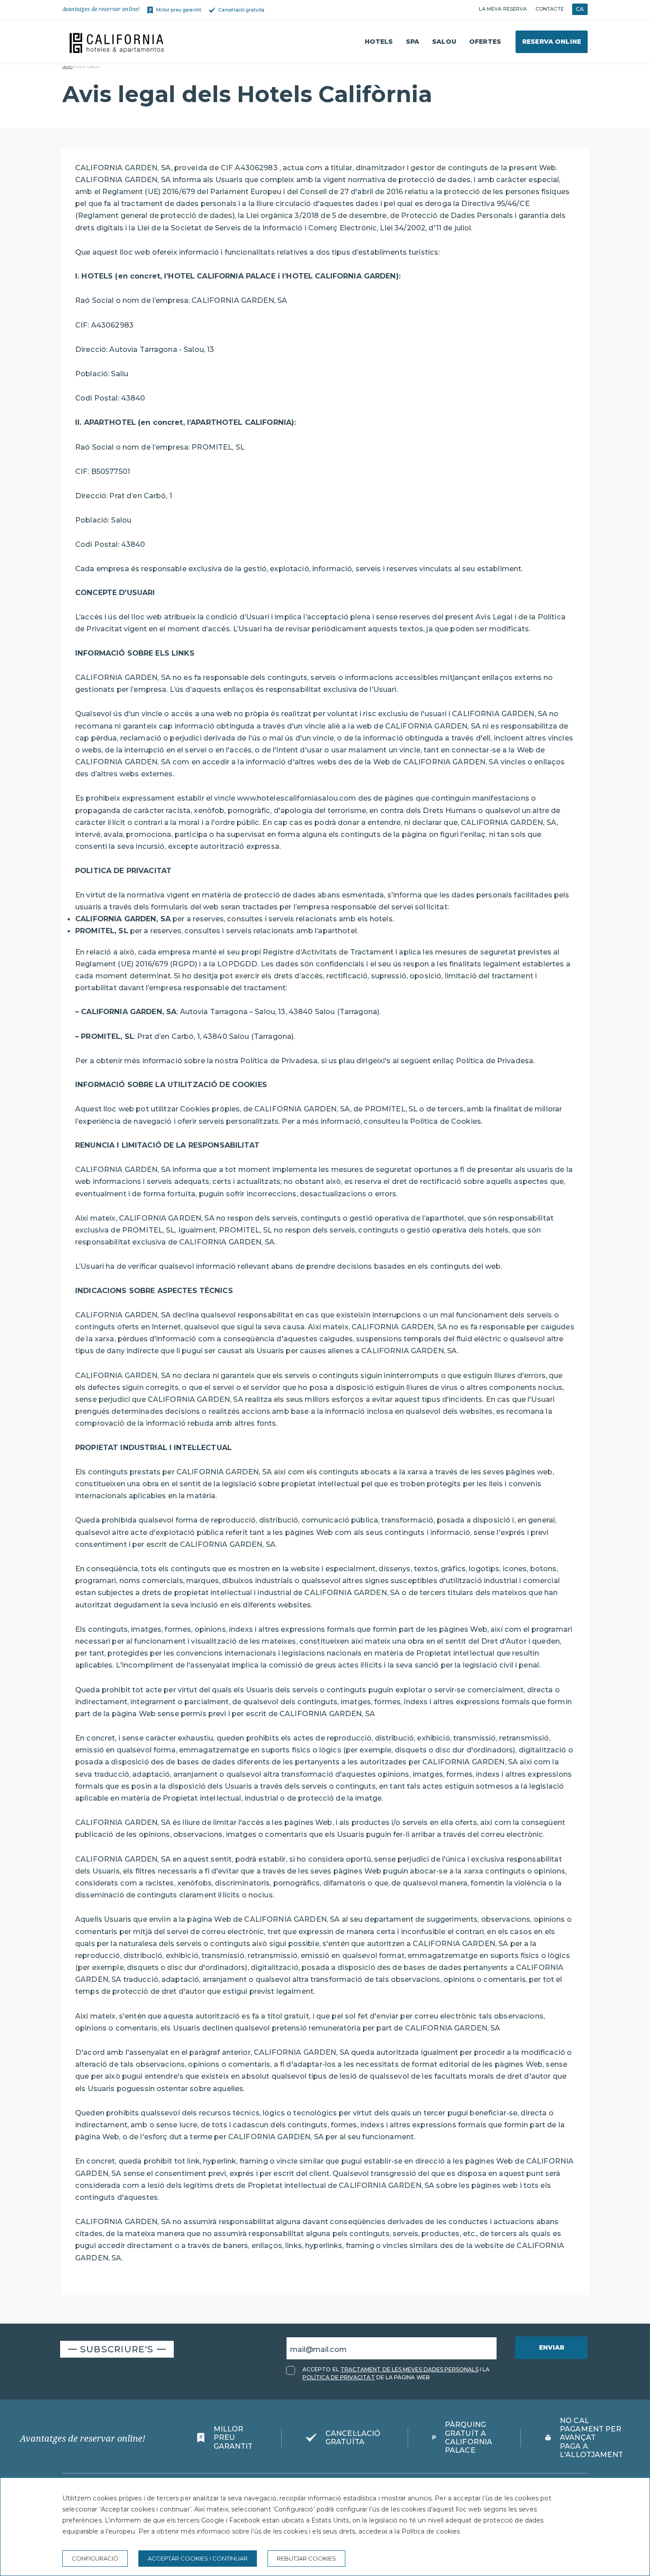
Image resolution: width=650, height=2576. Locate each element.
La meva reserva (503, 9)
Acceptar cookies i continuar (198, 2558)
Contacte (550, 9)
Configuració (95, 2558)
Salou (444, 42)
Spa (413, 42)
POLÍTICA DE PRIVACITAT (339, 2377)
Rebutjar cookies (306, 2558)
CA (580, 9)
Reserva (552, 42)
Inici (67, 67)
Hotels (379, 42)
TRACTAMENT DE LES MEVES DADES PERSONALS (409, 2369)
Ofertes (485, 42)
